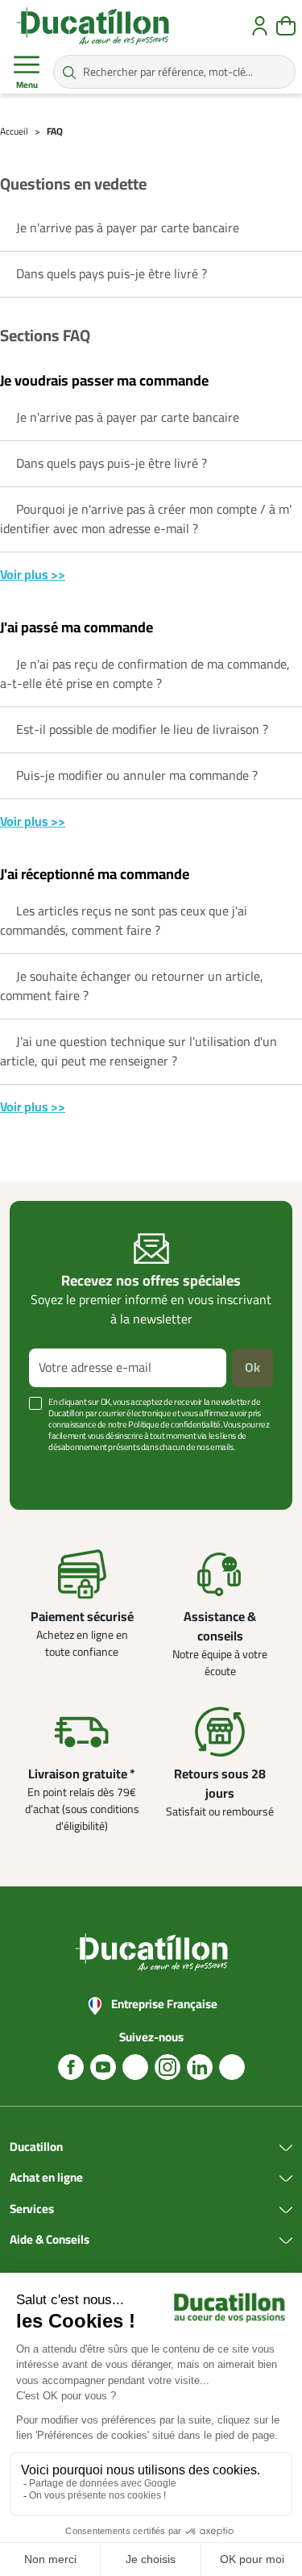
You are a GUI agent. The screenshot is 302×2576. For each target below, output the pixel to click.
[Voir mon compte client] (260, 26)
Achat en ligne (46, 2178)
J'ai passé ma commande (77, 628)
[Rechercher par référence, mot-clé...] (69, 72)
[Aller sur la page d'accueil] (93, 26)
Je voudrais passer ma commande (104, 381)
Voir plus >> (33, 575)
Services (32, 2210)
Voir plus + (52, 1471)
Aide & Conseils (50, 2240)
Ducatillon (36, 2148)
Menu (27, 85)
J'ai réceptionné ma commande (95, 875)
